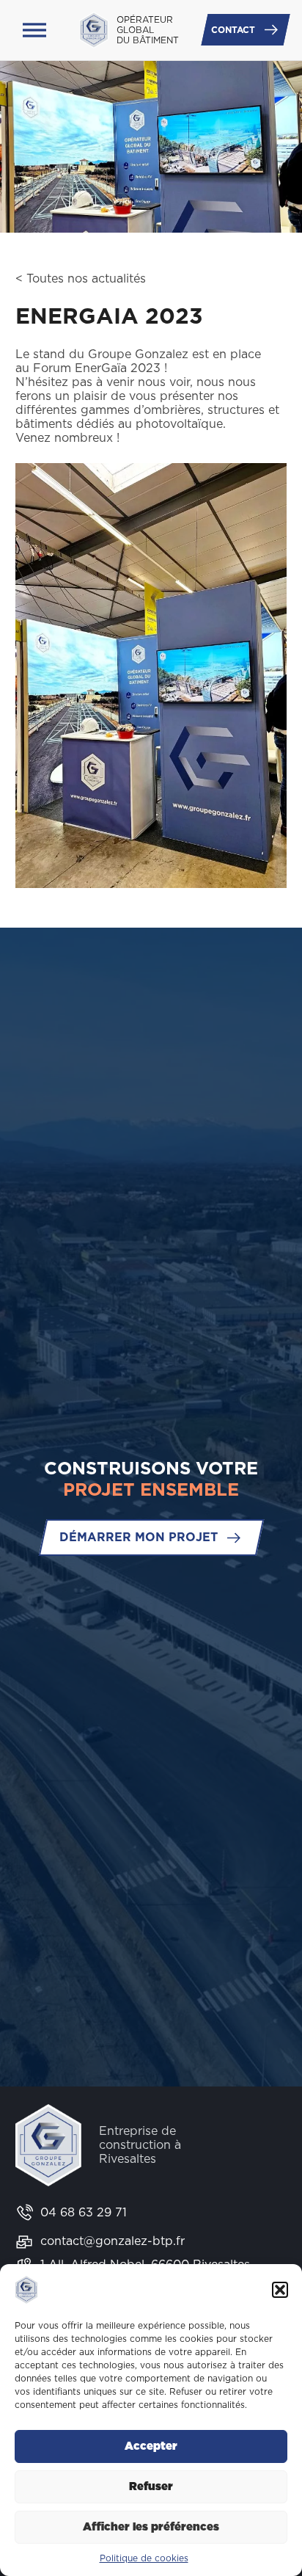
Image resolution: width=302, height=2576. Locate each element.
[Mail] (24, 2242)
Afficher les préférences (151, 2527)
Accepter (151, 2446)
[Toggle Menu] (34, 30)
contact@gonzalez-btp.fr (113, 2241)
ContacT (233, 30)
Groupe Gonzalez (138, 354)
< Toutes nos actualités (81, 279)
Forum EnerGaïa (80, 368)
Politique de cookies (144, 2558)
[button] (280, 2290)
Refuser (151, 2487)
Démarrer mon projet (139, 1537)
